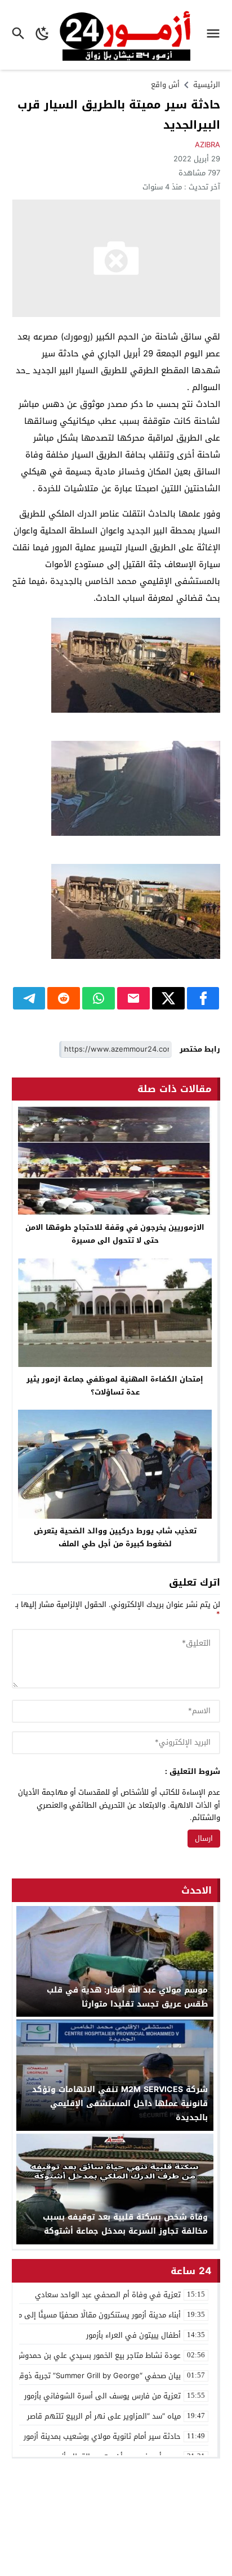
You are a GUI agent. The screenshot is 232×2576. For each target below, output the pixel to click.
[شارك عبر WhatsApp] (99, 998)
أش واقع (165, 85)
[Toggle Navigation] (216, 35)
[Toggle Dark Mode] (43, 35)
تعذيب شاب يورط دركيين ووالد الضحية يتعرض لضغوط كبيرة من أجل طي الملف (115, 1537)
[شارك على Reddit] (64, 998)
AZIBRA (208, 145)
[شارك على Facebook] (203, 998)
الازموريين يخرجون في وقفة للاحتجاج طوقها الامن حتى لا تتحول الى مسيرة (115, 1234)
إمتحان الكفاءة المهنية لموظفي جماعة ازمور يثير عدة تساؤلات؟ (115, 1386)
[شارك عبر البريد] (133, 998)
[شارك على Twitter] (168, 998)
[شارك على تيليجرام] (29, 998)
